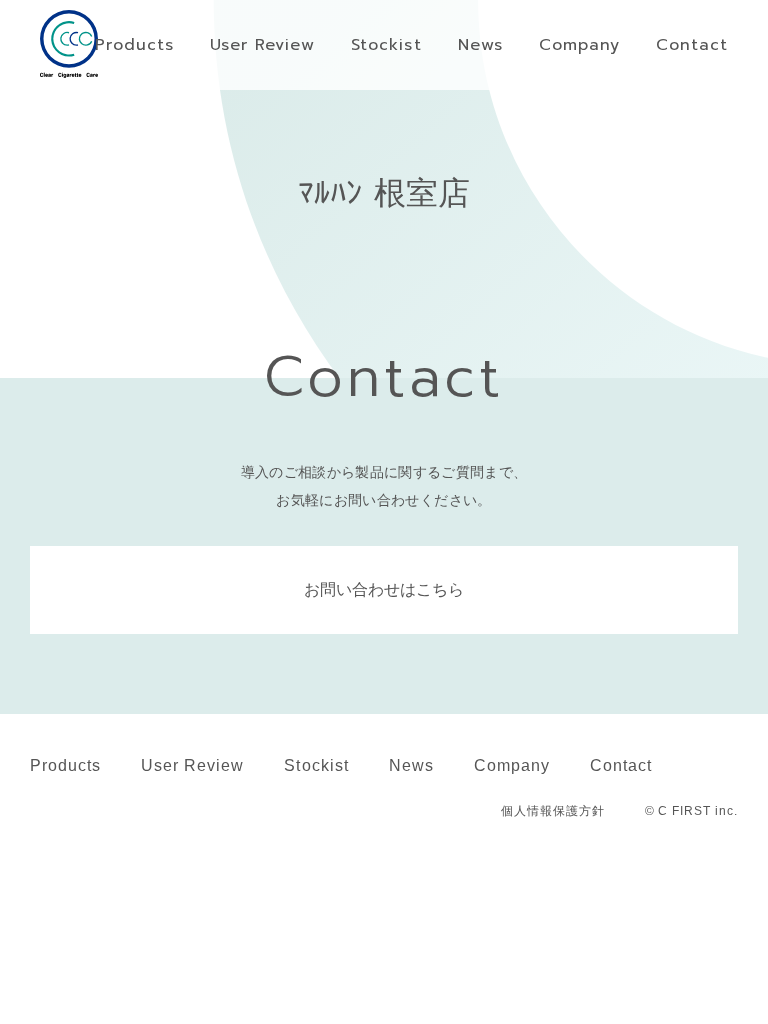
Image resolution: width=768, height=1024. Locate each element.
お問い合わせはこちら (384, 589)
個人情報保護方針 (553, 811)
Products (65, 765)
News (411, 765)
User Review (192, 765)
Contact (621, 765)
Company (512, 765)
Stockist (316, 765)
